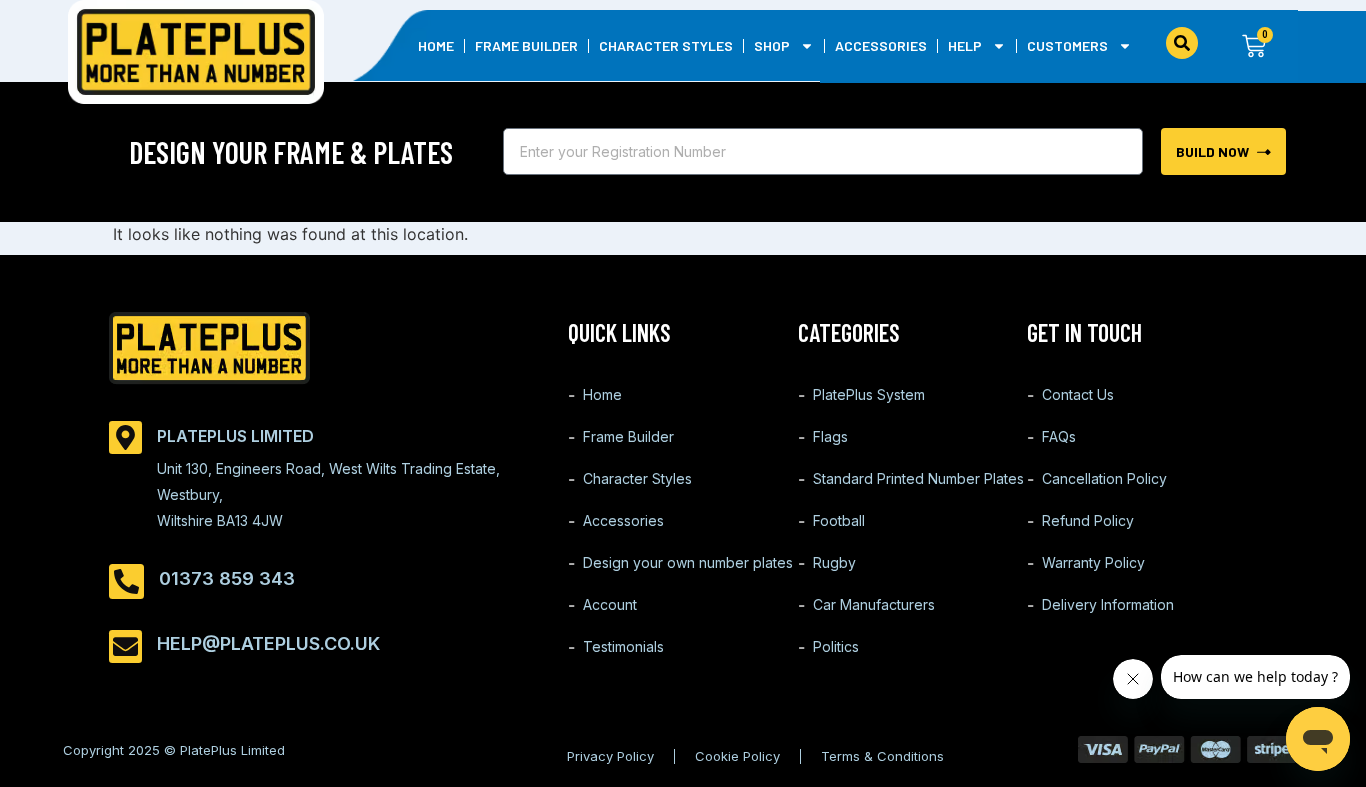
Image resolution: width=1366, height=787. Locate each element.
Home (436, 45)
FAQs (1059, 436)
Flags (830, 436)
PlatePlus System (869, 394)
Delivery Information (1108, 604)
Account (610, 604)
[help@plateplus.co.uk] (125, 646)
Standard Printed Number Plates (918, 478)
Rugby (834, 562)
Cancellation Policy (1104, 478)
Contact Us (1078, 394)
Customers (1067, 45)
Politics (836, 646)
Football (839, 520)
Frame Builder (526, 45)
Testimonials (623, 646)
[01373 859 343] (126, 581)
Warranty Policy (1093, 562)
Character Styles (666, 45)
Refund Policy (1088, 520)
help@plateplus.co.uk (268, 643)
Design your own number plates (688, 562)
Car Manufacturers (874, 604)
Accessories (881, 45)
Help (965, 45)
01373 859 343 (227, 578)
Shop (772, 45)
